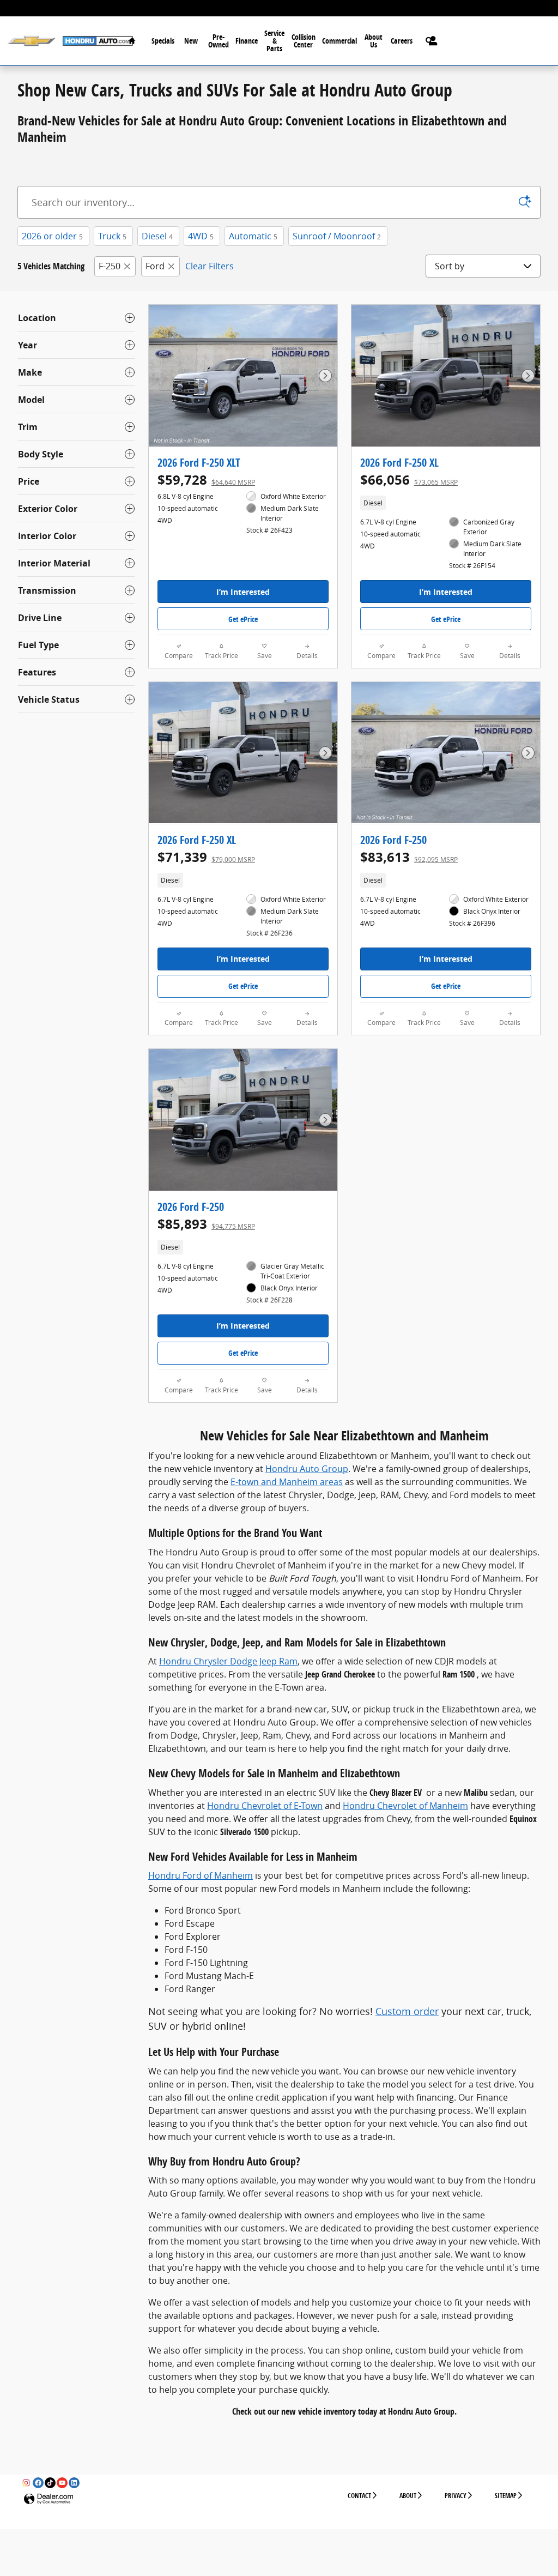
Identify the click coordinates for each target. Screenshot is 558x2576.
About (408, 2496)
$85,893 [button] (206, 1224)
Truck (112, 236)
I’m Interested (243, 592)
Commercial (339, 41)
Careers (402, 41)
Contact (359, 2496)
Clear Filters (210, 266)
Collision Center (304, 41)
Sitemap (506, 2496)
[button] (446, 503)
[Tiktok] (50, 2483)
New (191, 41)
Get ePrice (243, 619)
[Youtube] (62, 2483)
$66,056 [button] (409, 480)
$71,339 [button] (206, 857)
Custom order (407, 2011)
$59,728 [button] (206, 480)
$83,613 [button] (409, 857)
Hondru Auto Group (307, 1469)
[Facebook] (38, 2483)
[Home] (31, 41)
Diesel (157, 236)
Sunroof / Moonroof (337, 236)
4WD (201, 236)
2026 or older (52, 236)
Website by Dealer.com (48, 2499)
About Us (374, 41)
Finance (247, 41)
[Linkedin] (74, 2483)
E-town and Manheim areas (287, 1482)
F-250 (110, 266)
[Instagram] (26, 2483)
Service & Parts (274, 41)
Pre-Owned (219, 41)
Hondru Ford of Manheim (201, 1875)
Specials (163, 41)
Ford (155, 266)
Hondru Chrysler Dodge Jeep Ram (228, 1661)
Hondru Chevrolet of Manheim (405, 1806)
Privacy (456, 2496)
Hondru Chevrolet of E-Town (265, 1806)
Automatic (253, 236)
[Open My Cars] (430, 41)
